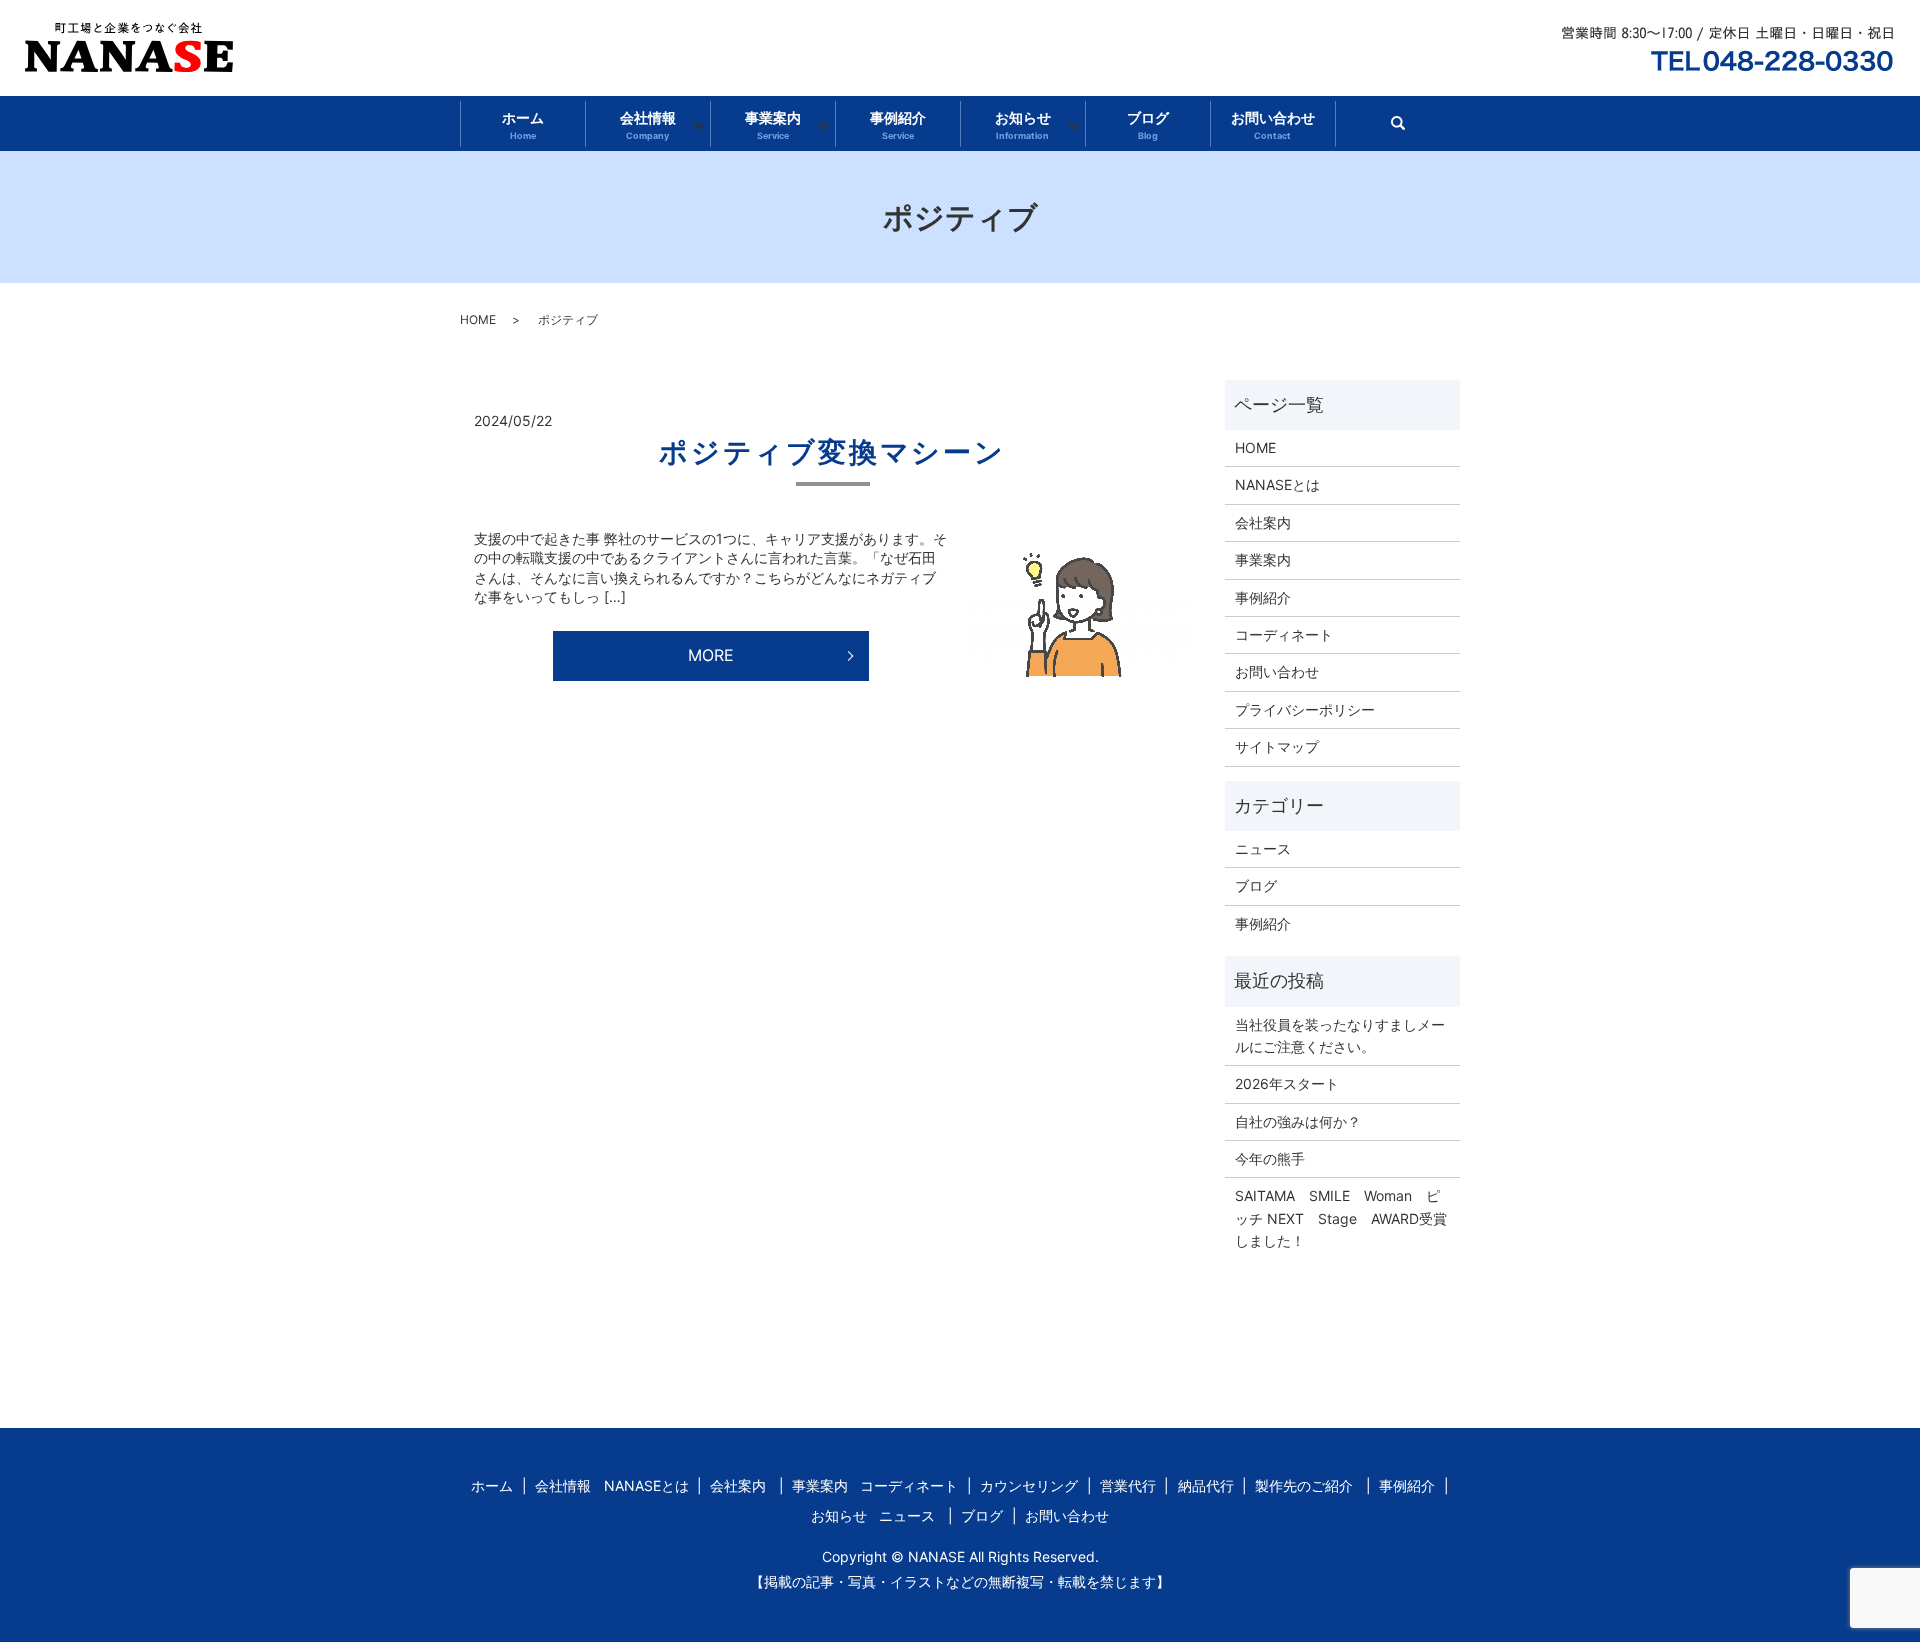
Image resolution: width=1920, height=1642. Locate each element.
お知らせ (1023, 125)
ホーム (523, 125)
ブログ (1148, 125)
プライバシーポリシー (1305, 709)
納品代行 (1206, 1485)
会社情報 (648, 125)
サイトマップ (1277, 746)
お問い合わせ (1273, 125)
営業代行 (1128, 1485)
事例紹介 (898, 125)
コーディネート (1284, 634)
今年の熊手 (1270, 1158)
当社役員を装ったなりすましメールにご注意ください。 (1340, 1035)
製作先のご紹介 (1304, 1485)
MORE (711, 655)
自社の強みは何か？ (1298, 1121)
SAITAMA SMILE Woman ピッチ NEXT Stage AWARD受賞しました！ (1341, 1218)
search (1406, 129)
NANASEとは (1277, 484)
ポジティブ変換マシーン (832, 452)
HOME (478, 319)
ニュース (1263, 848)
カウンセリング (1029, 1485)
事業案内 (773, 125)
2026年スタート (1287, 1083)
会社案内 (1263, 522)
